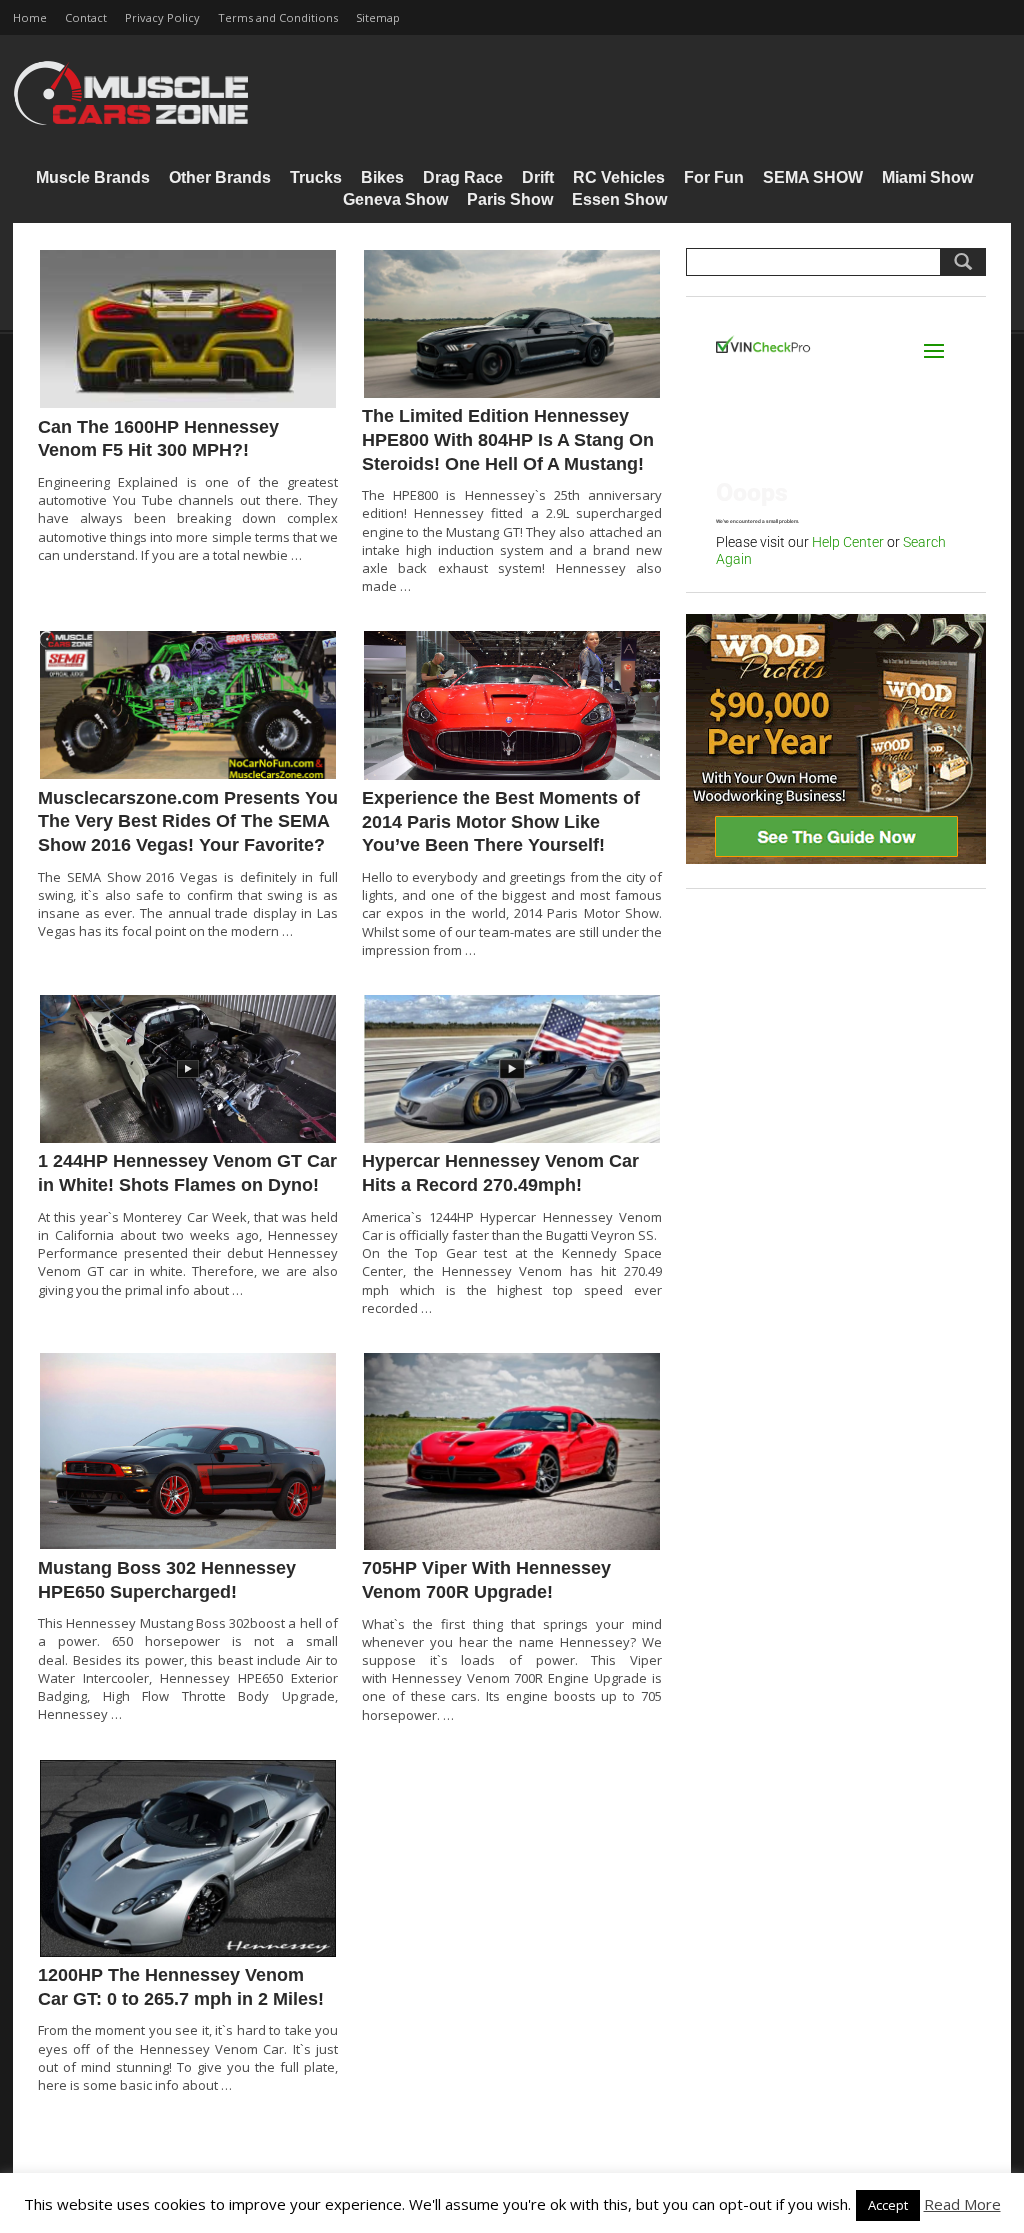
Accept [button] (888, 2205)
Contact (86, 17)
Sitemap (378, 17)
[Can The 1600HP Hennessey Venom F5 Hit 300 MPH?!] (188, 329)
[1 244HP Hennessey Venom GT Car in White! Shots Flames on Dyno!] (188, 1069)
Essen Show (619, 199)
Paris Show (510, 199)
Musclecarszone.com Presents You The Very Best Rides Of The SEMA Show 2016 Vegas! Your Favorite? (188, 821)
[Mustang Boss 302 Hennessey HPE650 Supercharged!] (188, 1451)
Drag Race (463, 177)
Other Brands (220, 177)
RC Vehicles (619, 177)
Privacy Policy (162, 17)
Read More (962, 2204)
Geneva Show (395, 199)
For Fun (714, 177)
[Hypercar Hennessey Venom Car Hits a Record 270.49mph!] (512, 1069)
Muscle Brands (93, 177)
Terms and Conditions (278, 17)
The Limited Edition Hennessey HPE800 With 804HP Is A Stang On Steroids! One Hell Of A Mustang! (508, 439)
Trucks (316, 177)
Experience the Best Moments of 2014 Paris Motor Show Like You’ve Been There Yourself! (501, 821)
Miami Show (927, 177)
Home (30, 17)
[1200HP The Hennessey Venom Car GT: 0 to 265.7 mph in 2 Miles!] (188, 1858)
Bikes (382, 177)
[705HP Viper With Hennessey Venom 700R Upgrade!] (512, 1451)
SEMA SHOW (813, 177)
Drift (538, 177)
